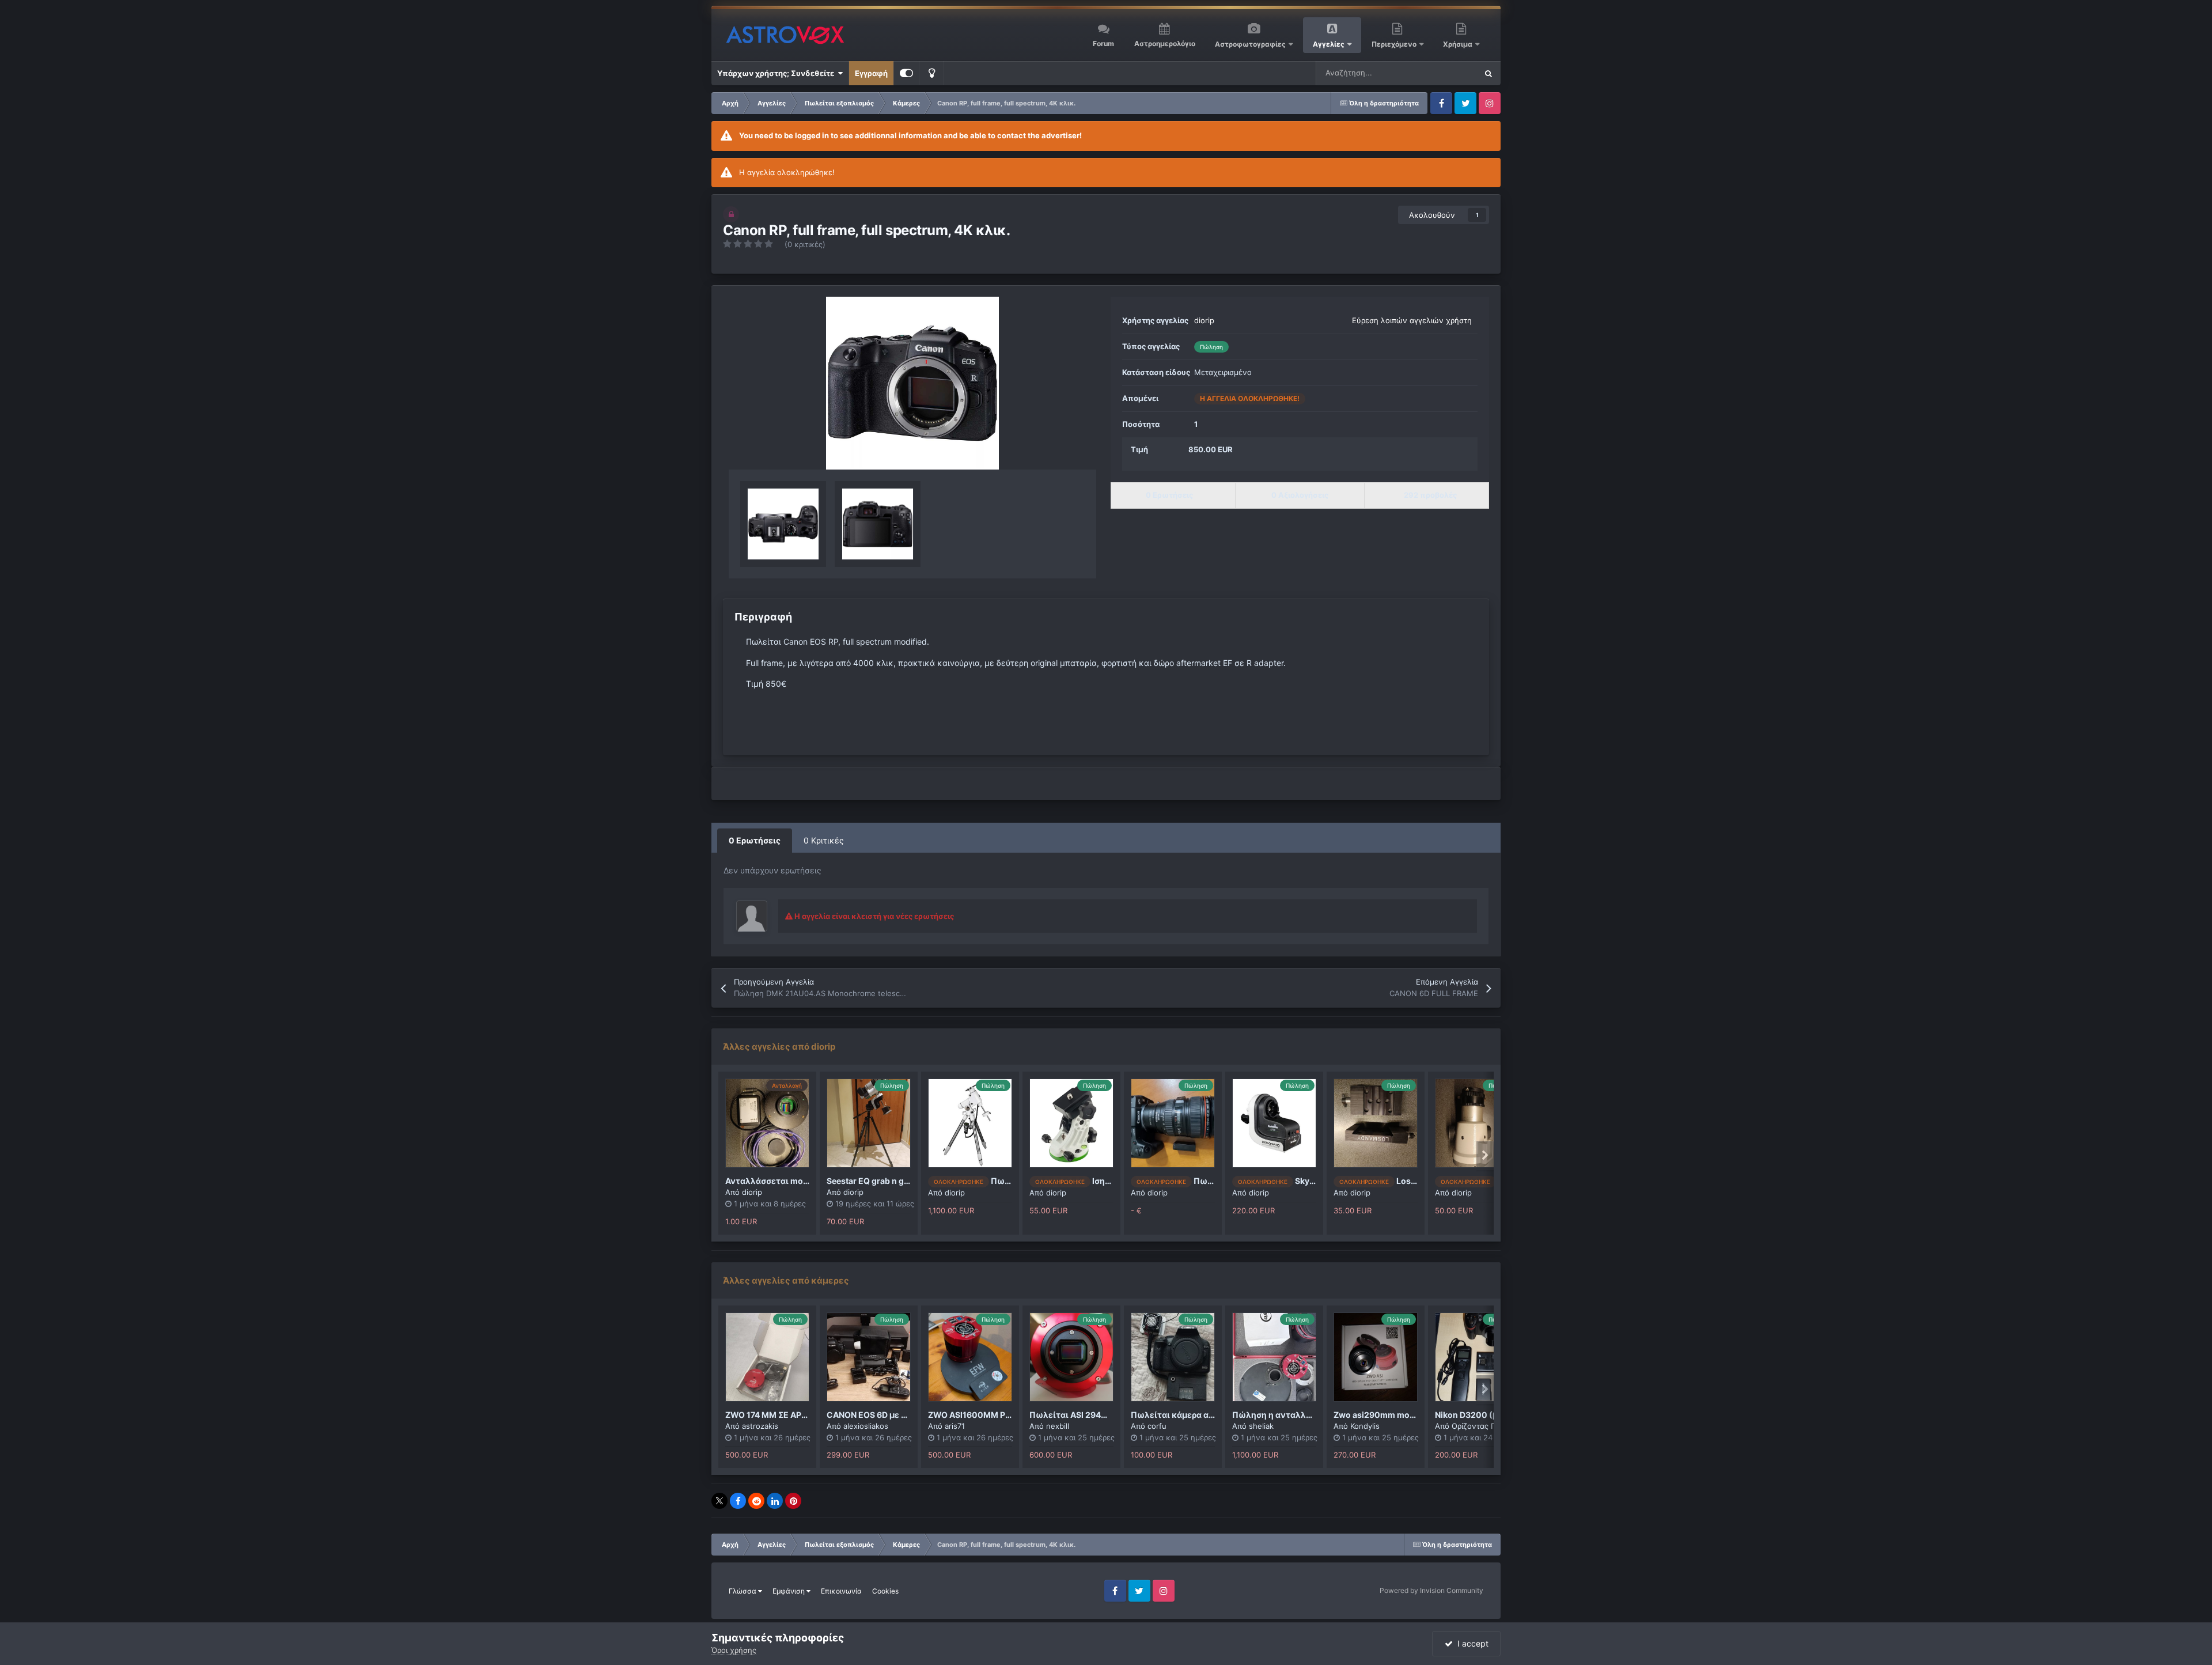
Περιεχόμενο (1395, 44)
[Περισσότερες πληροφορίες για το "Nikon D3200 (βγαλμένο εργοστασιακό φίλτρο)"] (1477, 1357)
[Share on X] (719, 1501)
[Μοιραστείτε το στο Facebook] (738, 1501)
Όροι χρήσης (734, 1650)
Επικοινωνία (841, 1591)
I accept (1471, 1643)
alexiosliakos (866, 1426)
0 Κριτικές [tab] (824, 840)
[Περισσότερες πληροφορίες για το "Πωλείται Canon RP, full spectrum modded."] (1173, 1123)
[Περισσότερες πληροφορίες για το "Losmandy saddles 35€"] (1376, 1123)
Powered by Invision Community (1431, 1590)
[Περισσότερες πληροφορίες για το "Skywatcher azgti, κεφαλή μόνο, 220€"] (1274, 1123)
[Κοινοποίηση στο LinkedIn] (775, 1501)
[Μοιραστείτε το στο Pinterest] (793, 1501)
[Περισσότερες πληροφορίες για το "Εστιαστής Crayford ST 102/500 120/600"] (1477, 1123)
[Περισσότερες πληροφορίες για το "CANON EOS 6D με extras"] (869, 1357)
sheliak (1261, 1426)
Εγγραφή (871, 73)
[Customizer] (906, 73)
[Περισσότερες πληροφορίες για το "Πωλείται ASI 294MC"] (1071, 1357)
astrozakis (760, 1426)
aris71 (955, 1426)
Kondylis (1365, 1426)
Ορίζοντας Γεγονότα (1488, 1426)
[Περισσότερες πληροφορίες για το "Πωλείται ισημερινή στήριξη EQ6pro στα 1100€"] (970, 1123)
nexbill (1058, 1426)
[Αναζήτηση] (1488, 73)
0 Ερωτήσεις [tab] (755, 840)
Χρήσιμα (1459, 44)
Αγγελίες (1329, 44)
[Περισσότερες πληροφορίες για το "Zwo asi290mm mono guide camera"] (1376, 1357)
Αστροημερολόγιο (1165, 43)
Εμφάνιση (789, 1591)
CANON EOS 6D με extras (876, 1415)
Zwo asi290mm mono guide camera (1404, 1415)
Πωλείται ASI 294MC (1072, 1415)
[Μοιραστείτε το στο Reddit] (756, 1501)
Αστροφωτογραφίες (1250, 44)
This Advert (1442, 73)
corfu (1157, 1426)
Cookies (885, 1591)
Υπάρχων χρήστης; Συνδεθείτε (777, 73)
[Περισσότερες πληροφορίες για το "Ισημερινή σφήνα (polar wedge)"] (1071, 1123)
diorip (1204, 320)
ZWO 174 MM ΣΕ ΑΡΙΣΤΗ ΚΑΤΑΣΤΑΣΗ (797, 1415)
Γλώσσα (743, 1591)
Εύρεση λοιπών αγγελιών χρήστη (1412, 320)
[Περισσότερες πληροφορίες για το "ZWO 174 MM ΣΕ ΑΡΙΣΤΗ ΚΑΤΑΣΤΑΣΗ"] (767, 1357)
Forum (1103, 43)
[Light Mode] (931, 73)
